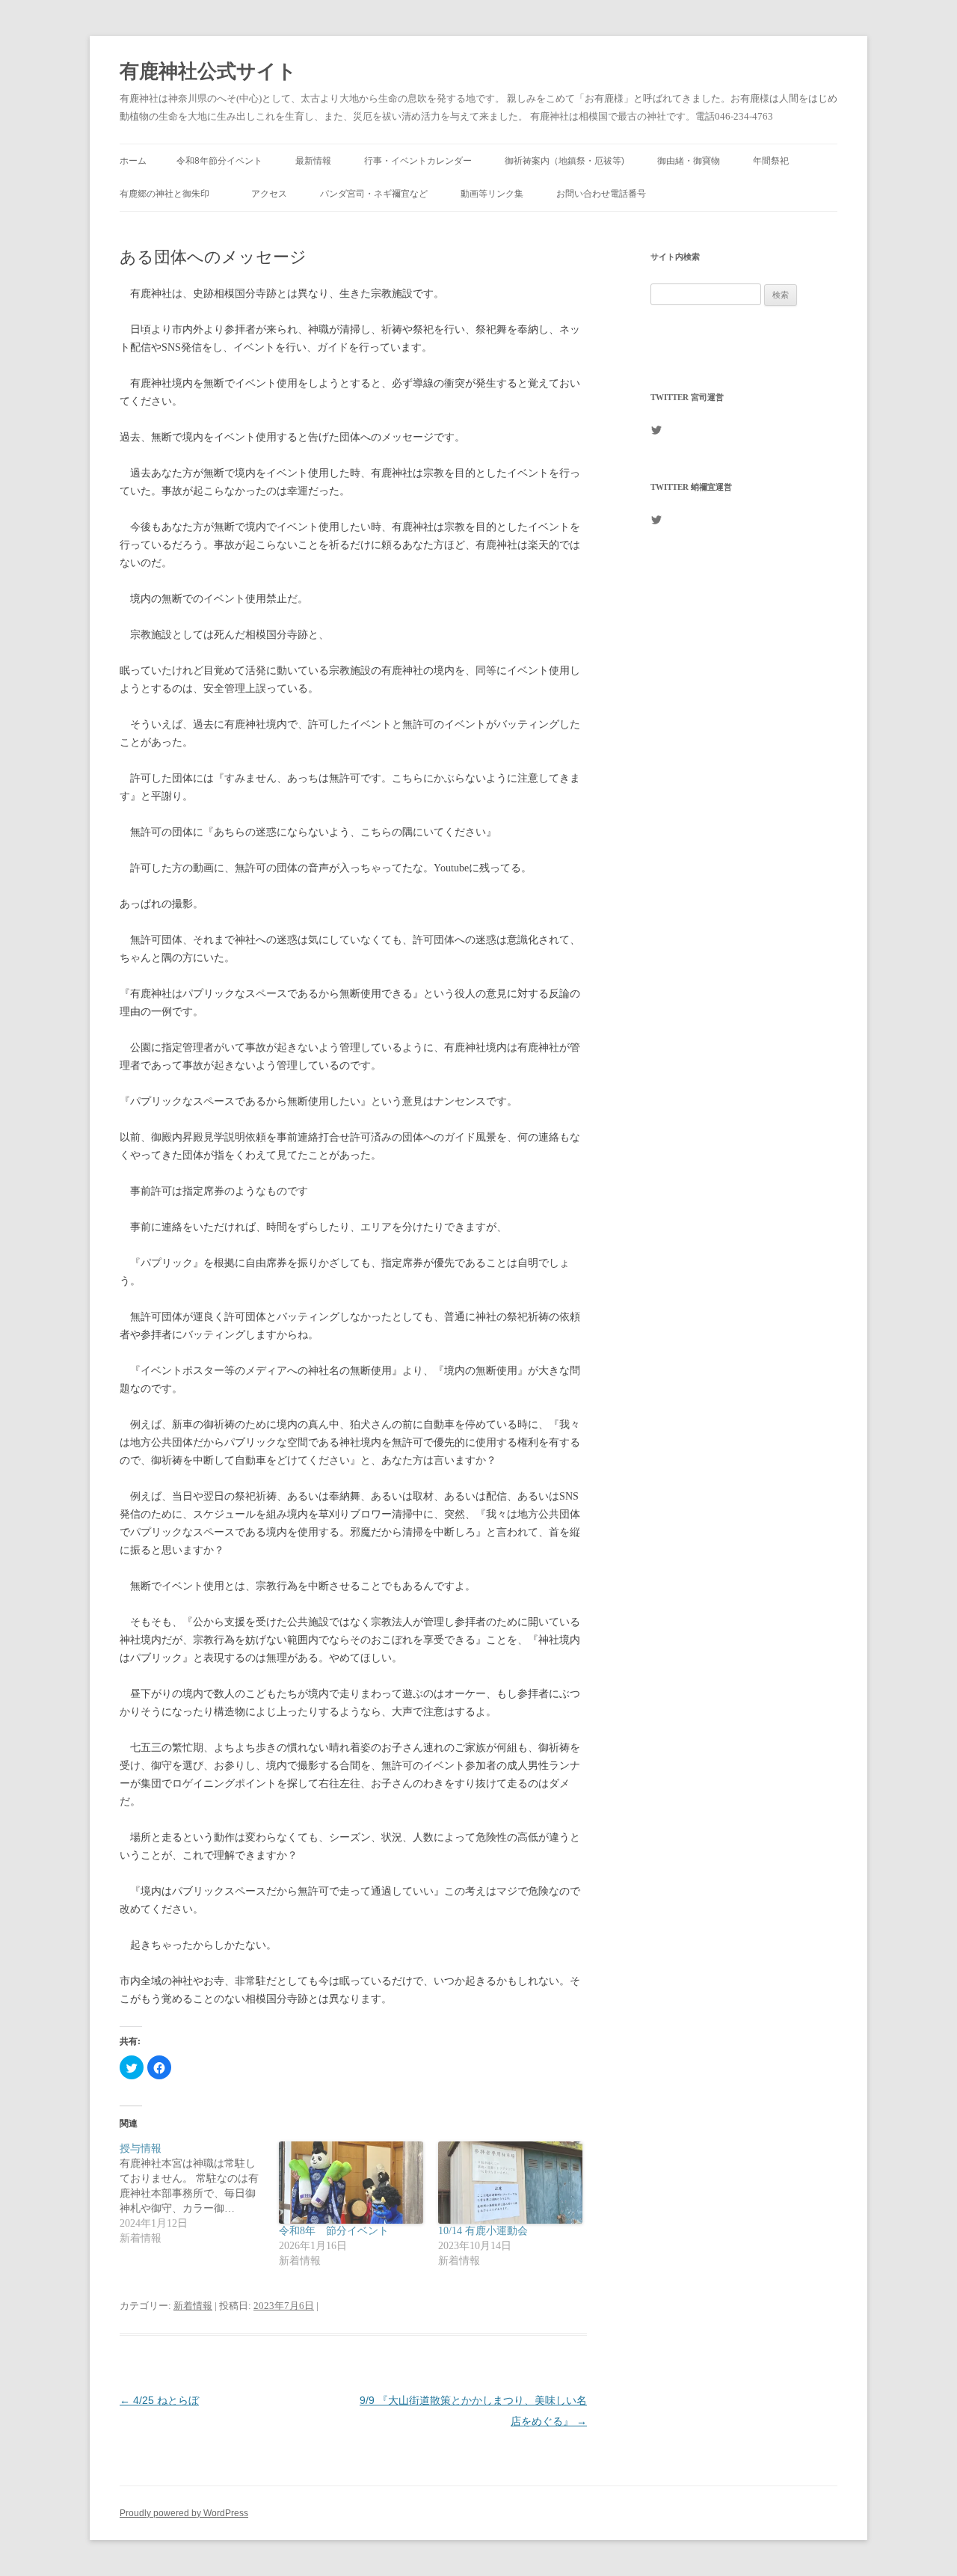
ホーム (133, 161)
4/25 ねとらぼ (159, 2400)
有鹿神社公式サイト (208, 71)
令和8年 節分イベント (334, 2231)
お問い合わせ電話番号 (601, 194)
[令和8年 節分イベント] (351, 2183)
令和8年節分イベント (219, 161)
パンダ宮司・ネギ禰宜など (374, 194)
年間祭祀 (775, 161)
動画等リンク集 (492, 194)
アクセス (269, 194)
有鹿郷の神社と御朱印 (169, 194)
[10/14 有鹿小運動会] (510, 2183)
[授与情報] (199, 2194)
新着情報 (193, 2306)
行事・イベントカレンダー (418, 161)
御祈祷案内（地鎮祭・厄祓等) (564, 161)
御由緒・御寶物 (689, 161)
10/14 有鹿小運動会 (483, 2231)
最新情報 (313, 161)
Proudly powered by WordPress (184, 2513)
